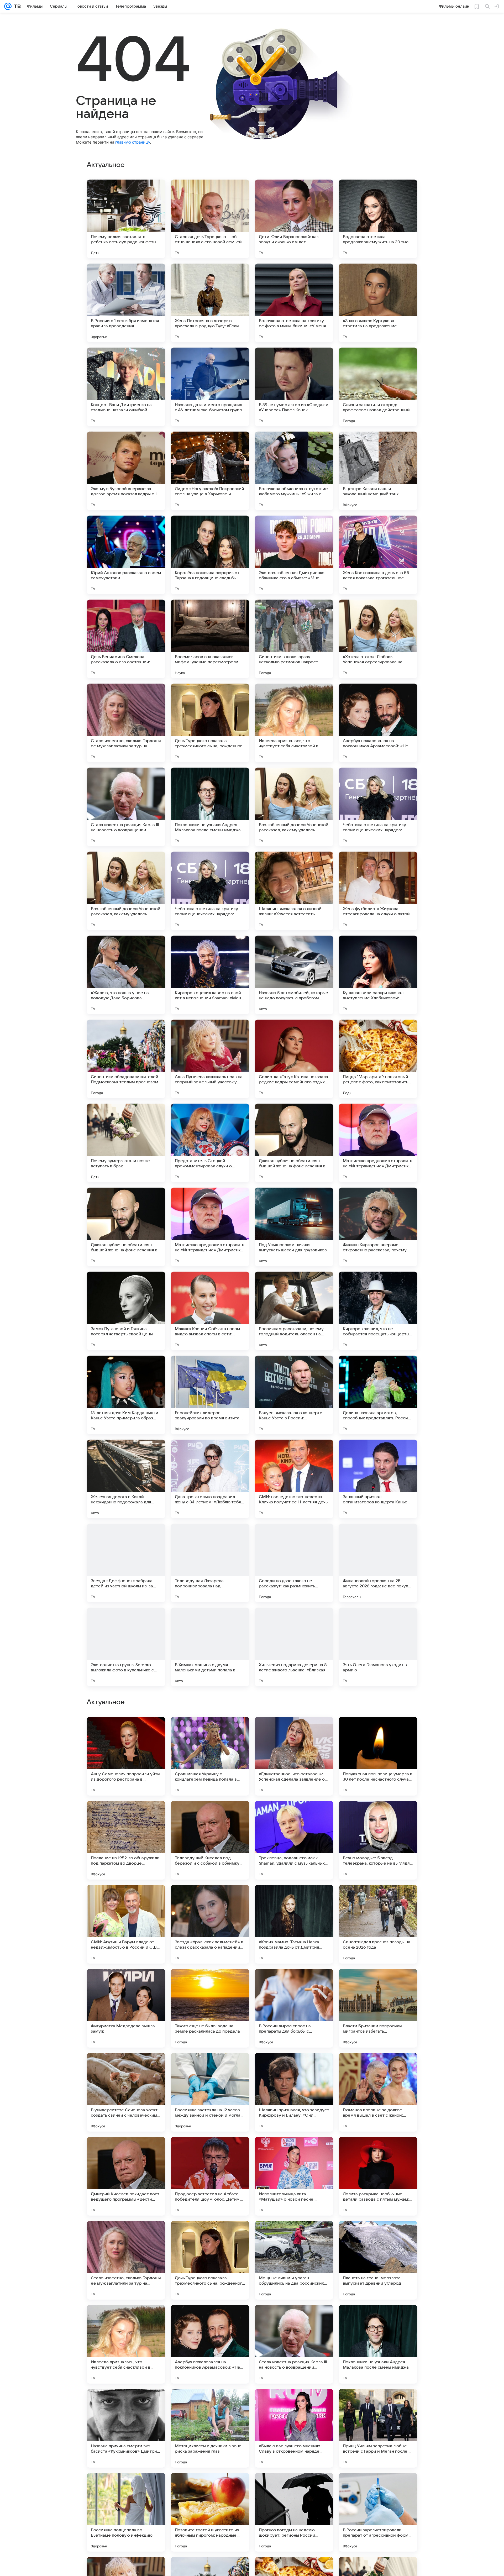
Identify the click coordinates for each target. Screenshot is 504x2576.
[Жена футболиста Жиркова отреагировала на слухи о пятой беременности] (378, 891)
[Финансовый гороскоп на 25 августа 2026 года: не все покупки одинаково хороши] (378, 1563)
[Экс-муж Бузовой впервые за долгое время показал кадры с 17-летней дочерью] (126, 471)
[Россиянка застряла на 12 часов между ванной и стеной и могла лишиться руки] (210, 2260)
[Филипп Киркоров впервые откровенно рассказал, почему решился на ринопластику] (378, 1227)
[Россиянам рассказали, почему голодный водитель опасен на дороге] (294, 1311)
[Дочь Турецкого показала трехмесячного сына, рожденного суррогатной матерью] (210, 723)
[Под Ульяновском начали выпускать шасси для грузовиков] (294, 1227)
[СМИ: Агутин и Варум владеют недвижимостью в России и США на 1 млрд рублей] (126, 2092)
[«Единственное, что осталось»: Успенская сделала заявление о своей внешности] (294, 1924)
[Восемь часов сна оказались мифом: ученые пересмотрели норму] (210, 639)
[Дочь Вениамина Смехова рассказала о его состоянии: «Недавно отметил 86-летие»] (126, 639)
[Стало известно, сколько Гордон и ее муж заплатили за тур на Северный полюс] (126, 723)
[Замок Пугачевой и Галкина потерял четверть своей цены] (126, 1311)
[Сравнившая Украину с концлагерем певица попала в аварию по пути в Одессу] (210, 1924)
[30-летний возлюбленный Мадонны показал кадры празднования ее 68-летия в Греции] (294, 1815)
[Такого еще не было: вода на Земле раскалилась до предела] (210, 2176)
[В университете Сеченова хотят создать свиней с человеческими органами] (126, 2260)
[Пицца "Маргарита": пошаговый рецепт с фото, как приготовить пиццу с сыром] (378, 1059)
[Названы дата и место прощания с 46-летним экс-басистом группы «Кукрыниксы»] (210, 387)
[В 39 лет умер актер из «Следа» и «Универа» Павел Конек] (294, 387)
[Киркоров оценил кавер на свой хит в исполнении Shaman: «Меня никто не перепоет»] (210, 975)
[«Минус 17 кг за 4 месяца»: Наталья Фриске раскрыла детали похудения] (378, 1815)
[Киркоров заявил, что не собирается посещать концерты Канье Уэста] (378, 1311)
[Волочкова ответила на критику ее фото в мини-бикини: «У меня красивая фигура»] (294, 303)
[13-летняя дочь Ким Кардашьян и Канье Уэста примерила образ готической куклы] (126, 1395)
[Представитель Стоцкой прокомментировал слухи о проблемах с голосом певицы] (210, 1143)
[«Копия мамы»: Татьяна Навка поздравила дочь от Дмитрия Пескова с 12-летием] (294, 2092)
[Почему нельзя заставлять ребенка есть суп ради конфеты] (126, 219)
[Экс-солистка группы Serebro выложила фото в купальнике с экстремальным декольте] (126, 1647)
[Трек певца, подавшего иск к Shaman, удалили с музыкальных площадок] (294, 2008)
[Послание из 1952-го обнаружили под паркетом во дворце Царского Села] (126, 2008)
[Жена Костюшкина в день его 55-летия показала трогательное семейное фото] (378, 555)
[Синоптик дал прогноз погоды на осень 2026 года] (378, 2092)
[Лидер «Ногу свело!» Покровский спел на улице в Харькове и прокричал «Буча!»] (210, 471)
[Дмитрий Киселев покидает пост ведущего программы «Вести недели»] (126, 2344)
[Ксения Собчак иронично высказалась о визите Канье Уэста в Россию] (126, 1731)
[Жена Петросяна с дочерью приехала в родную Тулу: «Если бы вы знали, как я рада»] (210, 303)
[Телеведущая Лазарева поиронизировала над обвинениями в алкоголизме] (210, 1563)
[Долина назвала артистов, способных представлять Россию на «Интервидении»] (378, 1395)
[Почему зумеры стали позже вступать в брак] (126, 1143)
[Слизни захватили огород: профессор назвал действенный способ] (378, 387)
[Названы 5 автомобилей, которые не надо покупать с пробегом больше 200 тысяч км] (294, 975)
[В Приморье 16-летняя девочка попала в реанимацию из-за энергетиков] (126, 1815)
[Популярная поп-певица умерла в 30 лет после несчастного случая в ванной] (378, 1924)
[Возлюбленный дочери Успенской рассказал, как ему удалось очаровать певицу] (294, 807)
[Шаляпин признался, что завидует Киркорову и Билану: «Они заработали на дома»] (294, 2260)
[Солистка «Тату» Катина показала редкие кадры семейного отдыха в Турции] (294, 1059)
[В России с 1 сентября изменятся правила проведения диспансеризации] (126, 303)
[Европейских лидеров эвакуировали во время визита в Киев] (210, 1395)
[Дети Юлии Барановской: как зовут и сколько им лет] (294, 219)
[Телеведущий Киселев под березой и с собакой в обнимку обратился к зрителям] (210, 2008)
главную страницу (133, 142)
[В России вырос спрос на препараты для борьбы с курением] (294, 2176)
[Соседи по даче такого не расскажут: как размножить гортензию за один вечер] (294, 1563)
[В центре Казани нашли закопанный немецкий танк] (378, 471)
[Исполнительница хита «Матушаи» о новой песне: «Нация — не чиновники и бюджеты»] (294, 2344)
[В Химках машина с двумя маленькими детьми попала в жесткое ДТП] (210, 1647)
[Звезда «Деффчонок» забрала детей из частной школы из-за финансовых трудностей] (126, 1563)
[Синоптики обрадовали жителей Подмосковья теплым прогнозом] (126, 1059)
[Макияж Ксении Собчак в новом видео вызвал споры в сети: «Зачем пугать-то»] (210, 1311)
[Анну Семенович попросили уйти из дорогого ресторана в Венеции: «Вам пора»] (126, 1924)
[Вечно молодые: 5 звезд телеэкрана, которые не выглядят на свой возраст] (378, 2008)
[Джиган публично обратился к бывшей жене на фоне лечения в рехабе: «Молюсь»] (294, 1143)
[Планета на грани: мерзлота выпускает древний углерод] (378, 2428)
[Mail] (8, 6)
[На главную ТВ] (16, 6)
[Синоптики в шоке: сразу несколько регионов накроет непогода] (294, 639)
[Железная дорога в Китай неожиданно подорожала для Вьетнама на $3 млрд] (126, 1479)
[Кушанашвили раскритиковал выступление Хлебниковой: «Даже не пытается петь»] (378, 975)
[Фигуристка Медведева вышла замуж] (126, 2176)
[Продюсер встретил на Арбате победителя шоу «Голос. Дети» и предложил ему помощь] (210, 2344)
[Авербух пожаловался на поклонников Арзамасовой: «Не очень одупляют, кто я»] (378, 723)
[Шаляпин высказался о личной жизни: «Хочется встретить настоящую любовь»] (294, 891)
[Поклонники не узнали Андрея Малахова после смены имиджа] (210, 807)
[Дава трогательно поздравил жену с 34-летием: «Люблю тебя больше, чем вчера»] (210, 1479)
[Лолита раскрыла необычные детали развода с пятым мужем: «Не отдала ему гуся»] (378, 2344)
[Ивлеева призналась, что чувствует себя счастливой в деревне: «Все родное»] (294, 723)
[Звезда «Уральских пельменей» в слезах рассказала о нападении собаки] (210, 2092)
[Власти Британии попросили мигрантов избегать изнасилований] (378, 2176)
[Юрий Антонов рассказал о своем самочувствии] (126, 555)
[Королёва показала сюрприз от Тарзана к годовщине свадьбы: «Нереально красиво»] (210, 555)
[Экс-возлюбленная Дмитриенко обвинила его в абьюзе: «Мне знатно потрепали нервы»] (294, 555)
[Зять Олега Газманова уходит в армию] (378, 1647)
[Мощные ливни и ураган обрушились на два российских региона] (294, 2428)
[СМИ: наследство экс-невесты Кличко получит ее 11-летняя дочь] (294, 1479)
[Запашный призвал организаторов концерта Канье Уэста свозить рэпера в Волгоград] (378, 1479)
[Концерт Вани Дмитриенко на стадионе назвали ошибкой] (126, 387)
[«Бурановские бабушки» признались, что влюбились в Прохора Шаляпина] (210, 1815)
